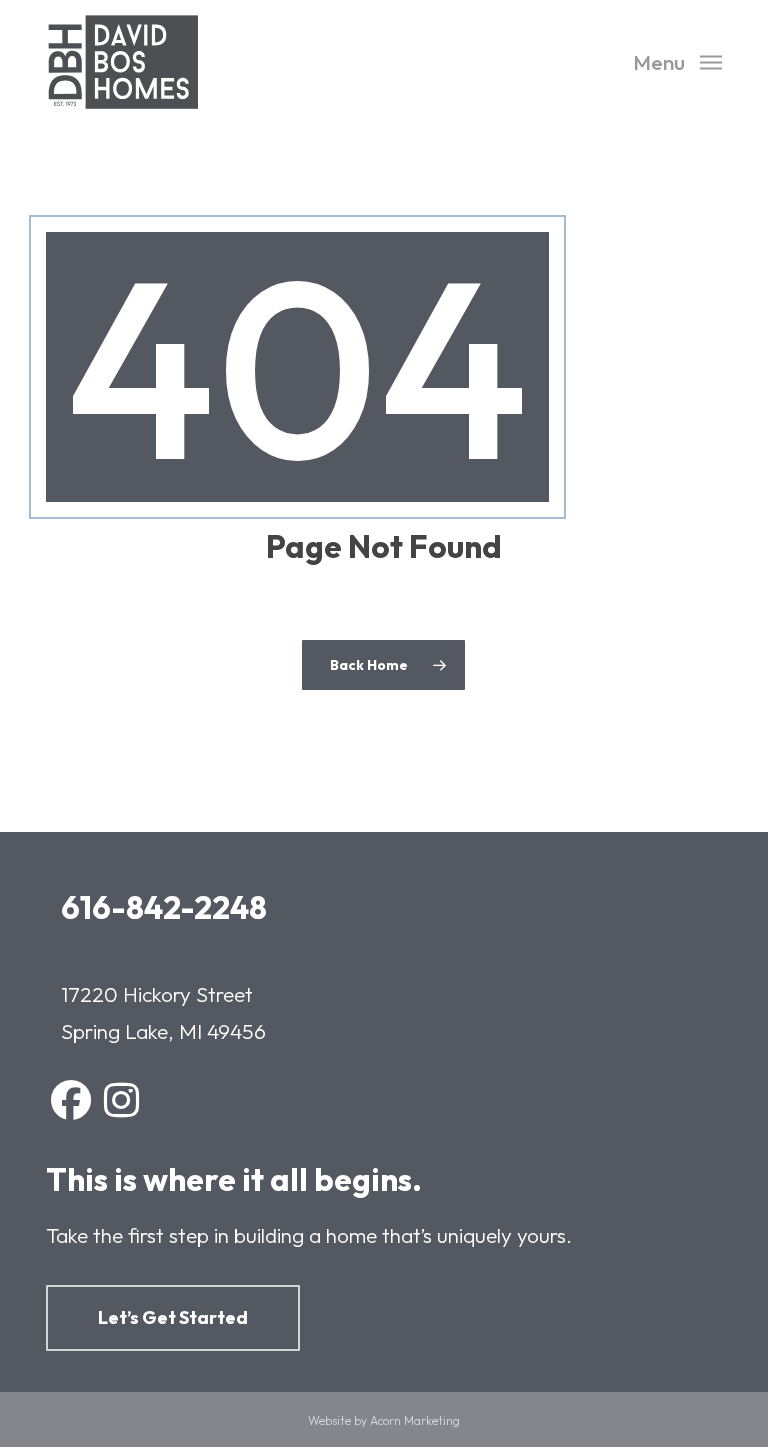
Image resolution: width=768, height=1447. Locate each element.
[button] (677, 59)
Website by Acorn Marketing (384, 1420)
